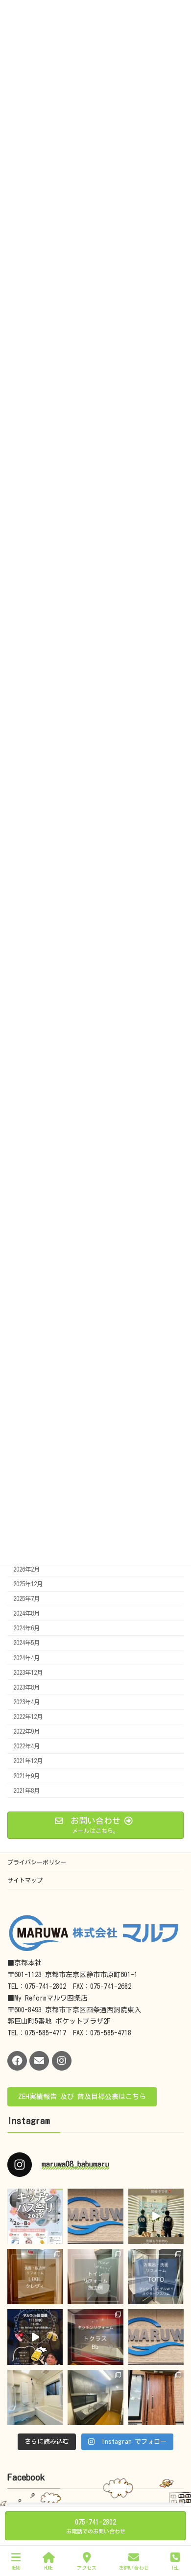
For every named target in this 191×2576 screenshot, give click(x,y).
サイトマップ (25, 1880)
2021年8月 (26, 1790)
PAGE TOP (174, 2529)
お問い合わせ (134, 2568)
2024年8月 (26, 1613)
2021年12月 (28, 1761)
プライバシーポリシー (37, 1862)
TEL (175, 2568)
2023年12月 (28, 1672)
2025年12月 (28, 1584)
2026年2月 (26, 1569)
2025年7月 (26, 1598)
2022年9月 (26, 1731)
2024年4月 (26, 1657)
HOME (49, 2568)
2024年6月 (26, 1628)
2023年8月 (26, 1687)
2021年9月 (26, 1775)
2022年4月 (26, 1746)
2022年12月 (28, 1717)
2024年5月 (26, 1643)
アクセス (87, 2568)
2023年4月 (26, 1702)
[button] (82, 2097)
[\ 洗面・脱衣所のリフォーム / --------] (35, 2277)
